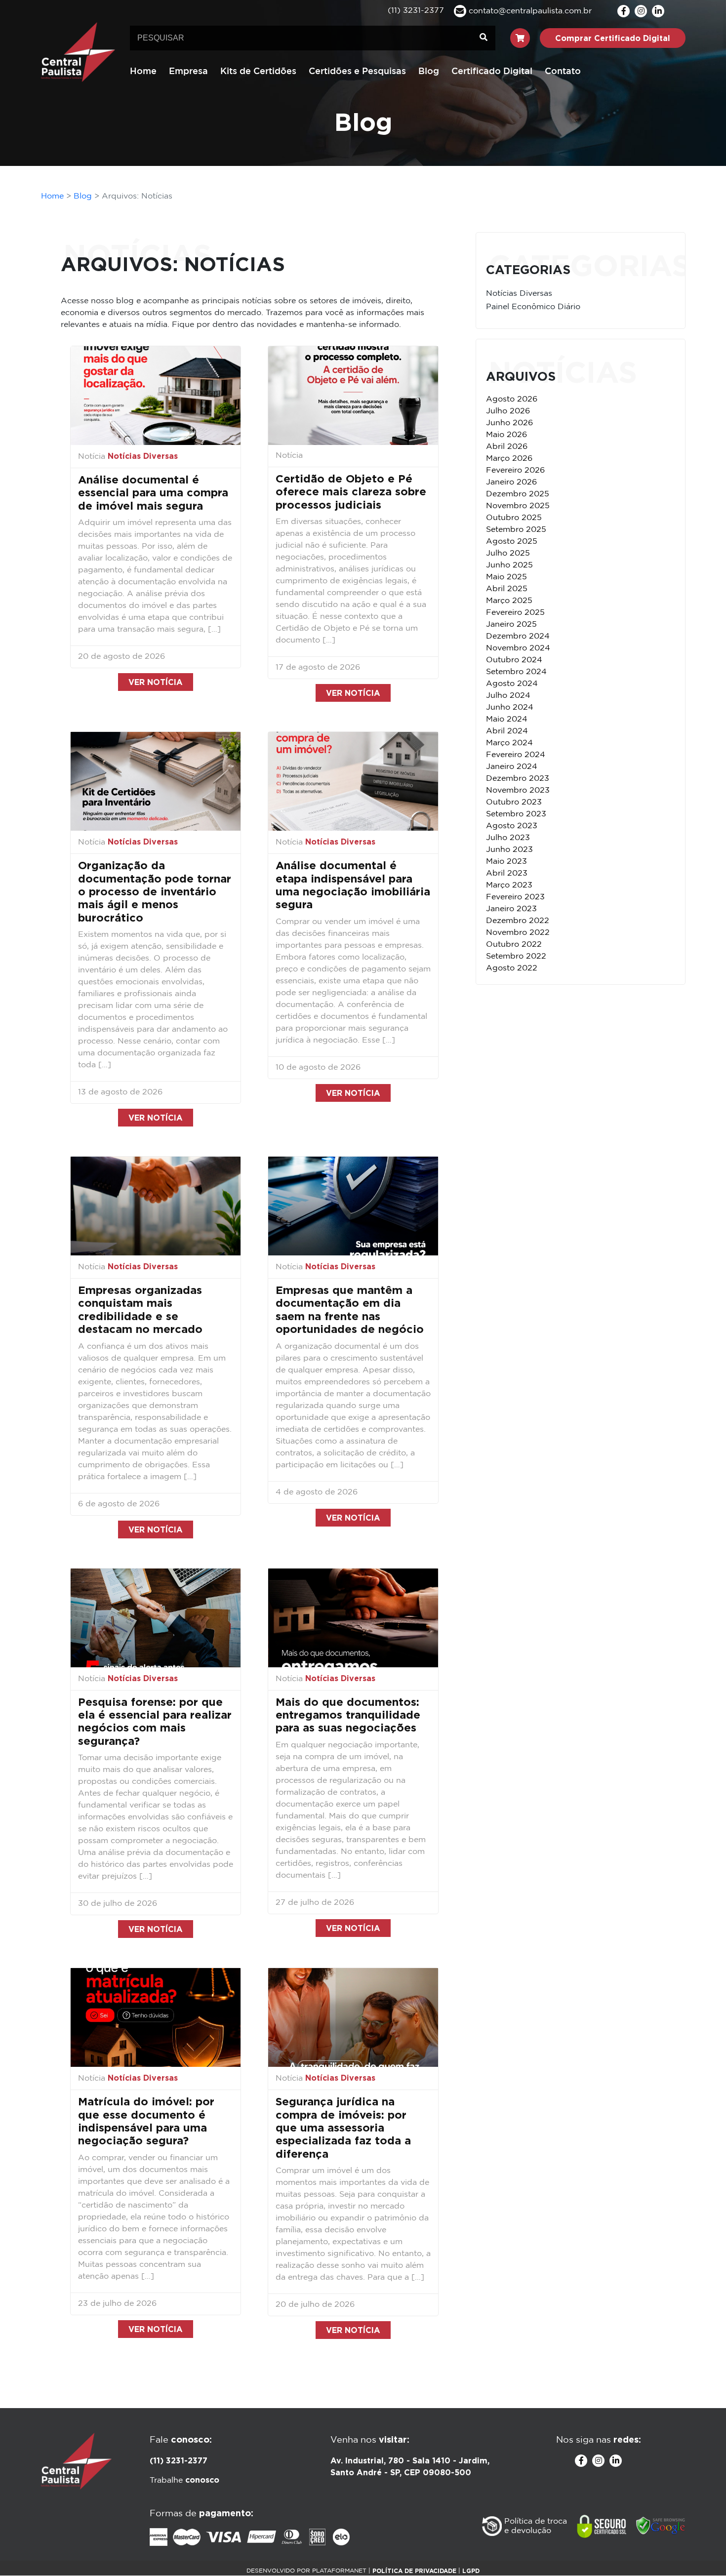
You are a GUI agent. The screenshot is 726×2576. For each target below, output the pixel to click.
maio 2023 (506, 862)
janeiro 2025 (511, 624)
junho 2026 (509, 423)
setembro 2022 (516, 956)
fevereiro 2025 (515, 613)
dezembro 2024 (518, 636)
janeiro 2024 (512, 767)
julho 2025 (508, 553)
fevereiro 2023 (515, 897)
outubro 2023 (514, 802)
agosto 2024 (512, 684)
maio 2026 (506, 435)
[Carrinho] (520, 38)
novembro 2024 (518, 648)
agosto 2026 (512, 399)
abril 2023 (507, 873)
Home (143, 72)
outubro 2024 (514, 660)
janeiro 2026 (511, 482)
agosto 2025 (512, 542)
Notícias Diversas (143, 456)
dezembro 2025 (518, 494)
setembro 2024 (516, 672)
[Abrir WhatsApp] (701, 2551)
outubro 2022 (514, 945)
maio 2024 (507, 719)
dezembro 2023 (518, 779)
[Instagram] (641, 11)
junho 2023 (509, 850)
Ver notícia (156, 682)
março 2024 (509, 743)
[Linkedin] (658, 11)
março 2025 (509, 601)
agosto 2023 (512, 826)
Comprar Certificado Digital (613, 38)
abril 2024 (507, 731)
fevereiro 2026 (515, 470)
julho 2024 (508, 696)
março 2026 (509, 459)
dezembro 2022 (518, 921)
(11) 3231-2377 (179, 2460)
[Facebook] (624, 11)
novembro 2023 (518, 790)
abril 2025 (507, 589)
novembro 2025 (518, 506)
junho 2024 (510, 707)
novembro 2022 (518, 933)
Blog (429, 72)
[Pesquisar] (484, 38)
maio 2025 (506, 577)
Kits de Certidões (258, 72)
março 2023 (509, 885)
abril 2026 (507, 447)
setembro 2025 (516, 530)
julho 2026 (508, 411)
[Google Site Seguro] (661, 2526)
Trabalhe (184, 2480)
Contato (563, 72)
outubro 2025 (514, 518)
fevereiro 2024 (516, 755)
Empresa (188, 72)
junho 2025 (509, 565)
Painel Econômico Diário (533, 307)
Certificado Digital (492, 72)
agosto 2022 (512, 968)
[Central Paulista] (78, 52)
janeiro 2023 (511, 909)
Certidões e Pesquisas (357, 72)
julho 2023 (508, 838)
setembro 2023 (516, 814)
